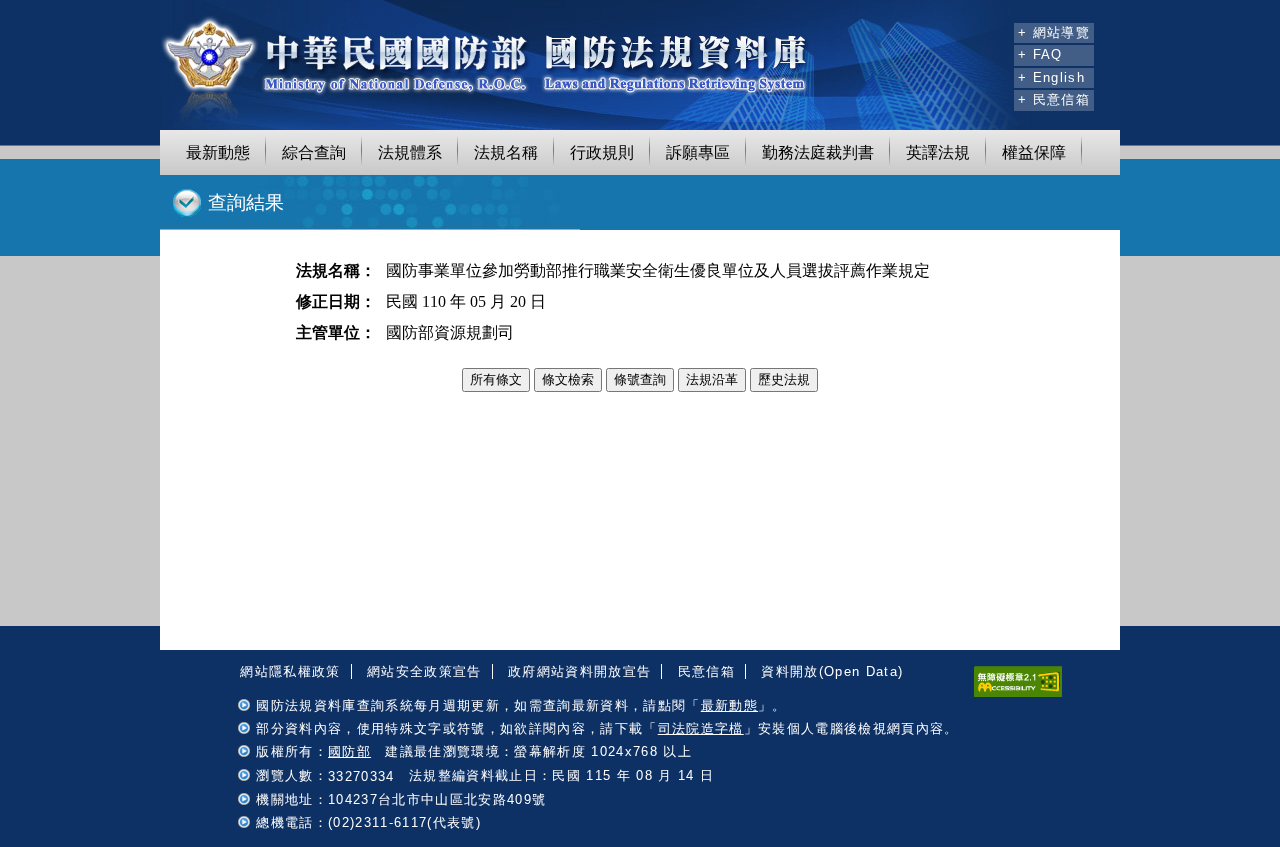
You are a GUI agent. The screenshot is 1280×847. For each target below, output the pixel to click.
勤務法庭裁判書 (818, 152)
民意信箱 (706, 671)
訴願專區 (698, 152)
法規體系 (410, 152)
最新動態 (218, 152)
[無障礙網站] (1018, 692)
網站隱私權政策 (290, 671)
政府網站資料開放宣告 (579, 671)
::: (996, 30)
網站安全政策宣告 (424, 671)
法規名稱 (506, 152)
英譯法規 (938, 152)
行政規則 (602, 152)
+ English (1051, 77)
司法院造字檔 (701, 728)
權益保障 (1034, 152)
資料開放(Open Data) (832, 671)
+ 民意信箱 (1054, 99)
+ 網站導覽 (1054, 32)
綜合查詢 (314, 152)
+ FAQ (1040, 54)
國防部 (349, 751)
